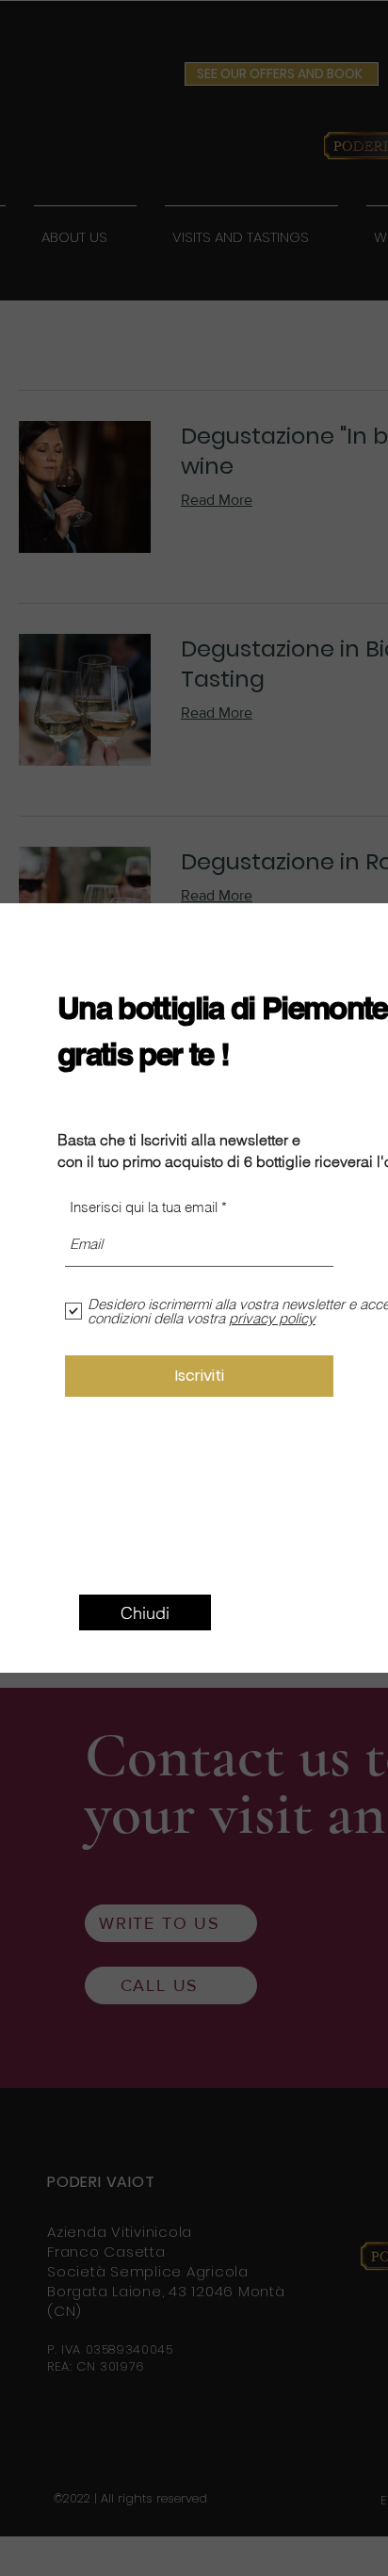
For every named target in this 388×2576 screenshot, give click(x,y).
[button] (145, 1612)
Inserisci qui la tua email (144, 1207)
